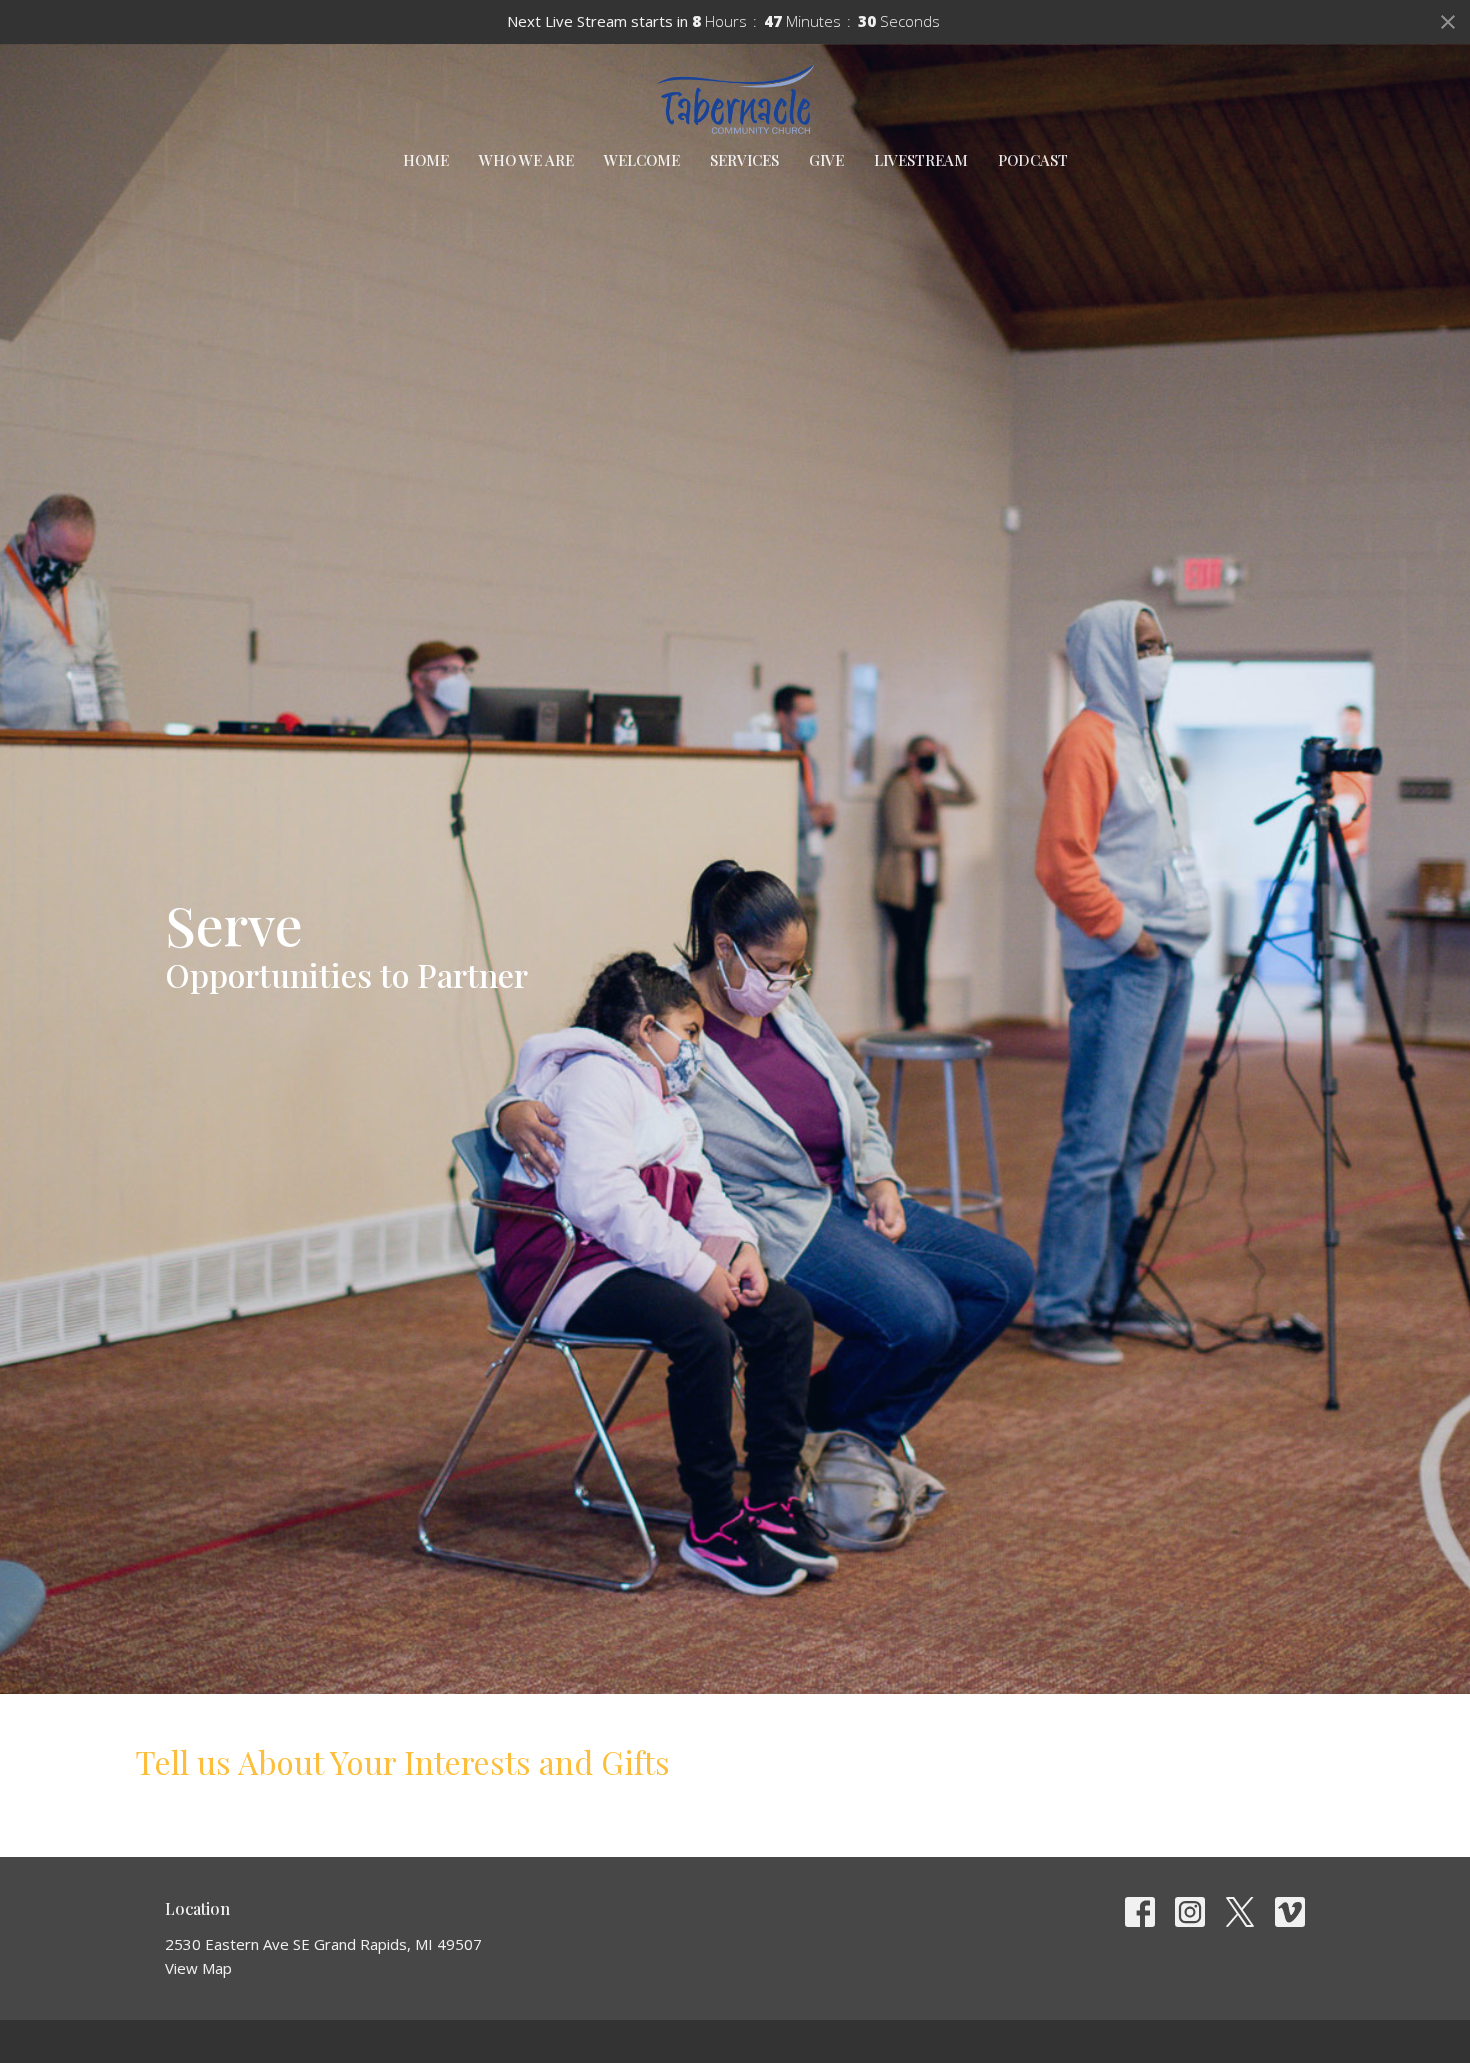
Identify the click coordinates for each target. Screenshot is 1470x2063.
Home (426, 160)
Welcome (642, 160)
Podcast (1033, 160)
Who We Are (526, 160)
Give (826, 160)
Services (744, 160)
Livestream (921, 160)
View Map (198, 1968)
